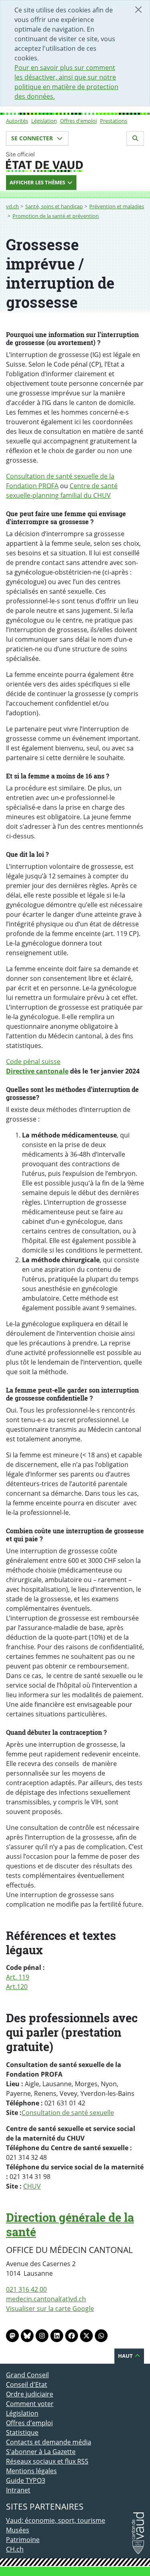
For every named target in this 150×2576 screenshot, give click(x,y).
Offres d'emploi (78, 121)
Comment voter (30, 2404)
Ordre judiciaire (30, 2394)
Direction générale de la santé (70, 2225)
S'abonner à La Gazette (41, 2452)
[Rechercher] (135, 138)
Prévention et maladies (117, 206)
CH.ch (15, 2549)
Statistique (22, 2432)
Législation (44, 121)
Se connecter (33, 138)
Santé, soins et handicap (54, 206)
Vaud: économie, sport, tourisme (56, 2520)
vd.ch (12, 206)
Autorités (17, 121)
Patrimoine (23, 2540)
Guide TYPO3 (26, 2480)
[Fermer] (138, 10)
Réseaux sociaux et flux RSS (47, 2461)
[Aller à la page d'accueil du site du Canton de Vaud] (75, 162)
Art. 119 (18, 1977)
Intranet (18, 2490)
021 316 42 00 (26, 2289)
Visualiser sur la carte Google (50, 2309)
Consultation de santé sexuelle (68, 2113)
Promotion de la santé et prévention (56, 216)
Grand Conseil (27, 2375)
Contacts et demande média (49, 2442)
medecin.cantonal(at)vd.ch (46, 2299)
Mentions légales (31, 2471)
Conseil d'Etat (27, 2384)
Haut (126, 2356)
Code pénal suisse (33, 1062)
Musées (18, 2530)
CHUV (32, 2186)
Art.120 (17, 1987)
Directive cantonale (37, 1071)
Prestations (114, 121)
